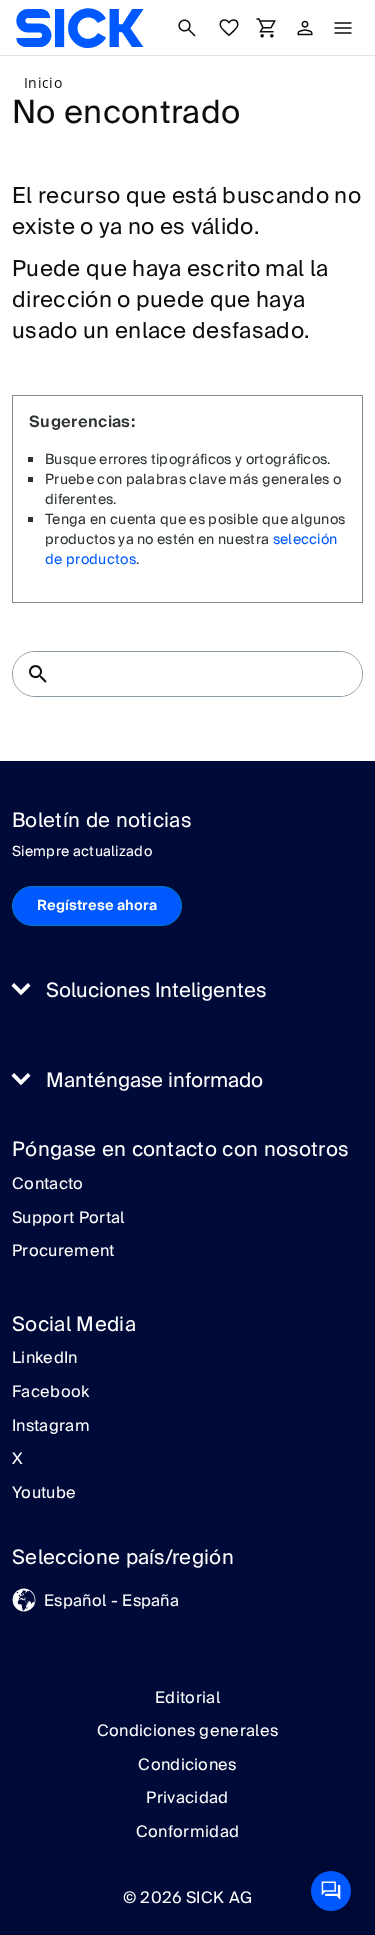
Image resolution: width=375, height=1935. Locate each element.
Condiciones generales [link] (188, 1731)
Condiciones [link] (187, 1765)
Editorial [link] (187, 1698)
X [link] (17, 1460)
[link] (79, 28)
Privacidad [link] (187, 1798)
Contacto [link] (48, 1185)
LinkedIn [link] (45, 1359)
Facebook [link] (51, 1393)
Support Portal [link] (68, 1219)
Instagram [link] (51, 1427)
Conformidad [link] (188, 1832)
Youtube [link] (44, 1494)
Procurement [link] (63, 1252)
